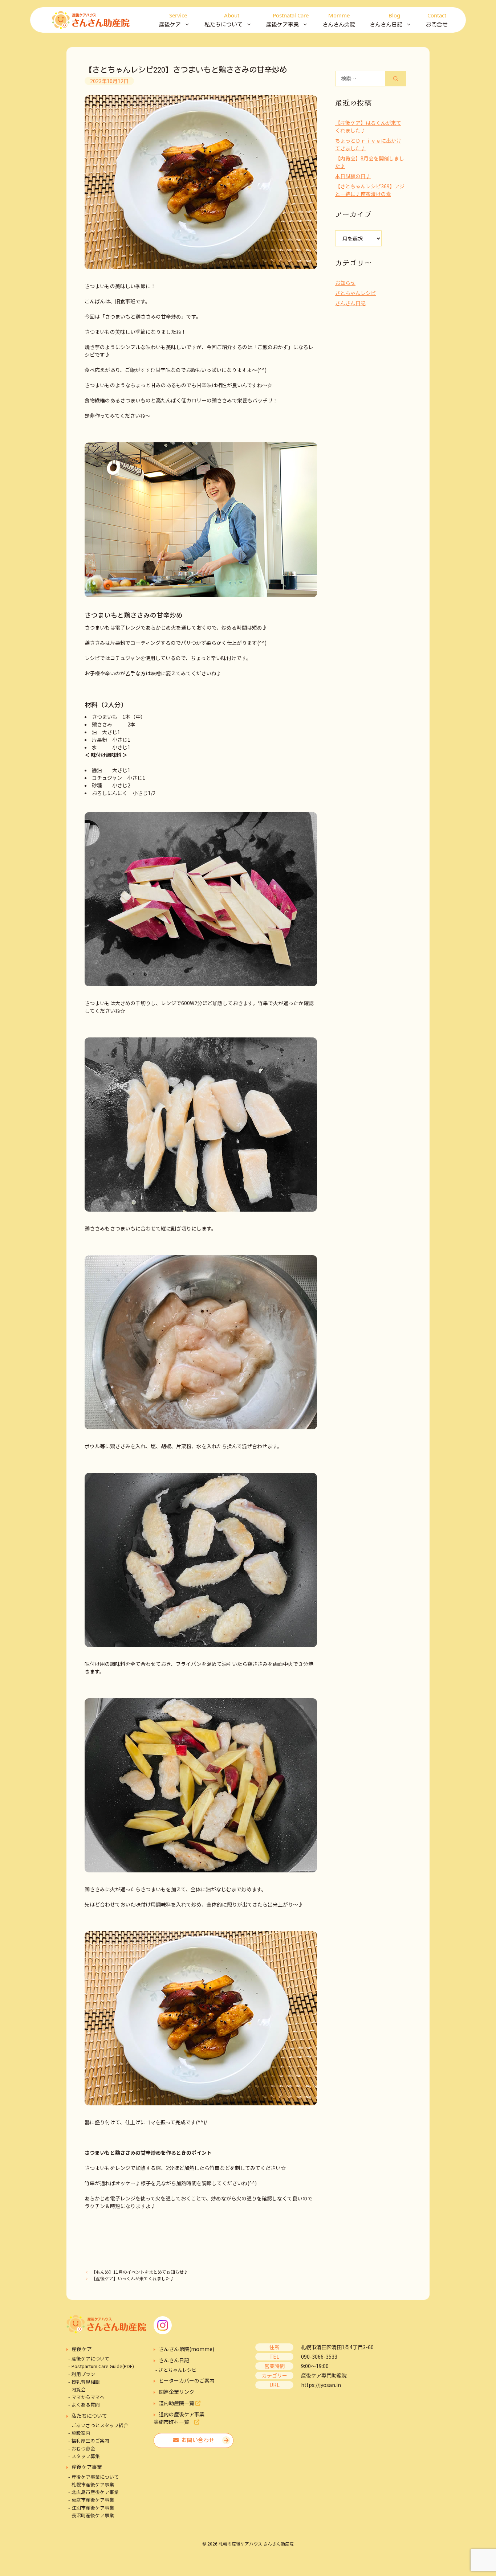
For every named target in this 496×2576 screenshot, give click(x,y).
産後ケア (82, 2349)
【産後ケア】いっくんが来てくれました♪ (133, 2278)
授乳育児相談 (86, 2382)
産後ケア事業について (95, 2477)
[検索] (396, 79)
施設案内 (81, 2433)
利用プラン (83, 2374)
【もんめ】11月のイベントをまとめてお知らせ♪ (140, 2272)
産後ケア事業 (87, 2467)
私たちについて (89, 2416)
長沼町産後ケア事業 (93, 2515)
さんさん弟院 (339, 19)
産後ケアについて (90, 2358)
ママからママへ (88, 2397)
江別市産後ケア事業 (93, 2508)
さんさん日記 (350, 303)
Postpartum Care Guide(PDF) (103, 2366)
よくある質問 (86, 2405)
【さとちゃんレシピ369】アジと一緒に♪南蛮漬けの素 (370, 190)
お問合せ (437, 19)
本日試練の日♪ (353, 176)
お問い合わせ (196, 2440)
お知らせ (345, 283)
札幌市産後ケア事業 (93, 2484)
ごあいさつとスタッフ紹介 (100, 2425)
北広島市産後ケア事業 (95, 2492)
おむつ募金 (83, 2448)
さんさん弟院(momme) (186, 2349)
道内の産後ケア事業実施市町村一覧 (179, 2418)
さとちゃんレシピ (355, 293)
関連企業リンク (176, 2392)
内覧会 (79, 2389)
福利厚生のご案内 (90, 2440)
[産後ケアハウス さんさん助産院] (91, 20)
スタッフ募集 (86, 2456)
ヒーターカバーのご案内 (187, 2380)
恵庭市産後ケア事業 (93, 2500)
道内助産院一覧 (177, 2403)
